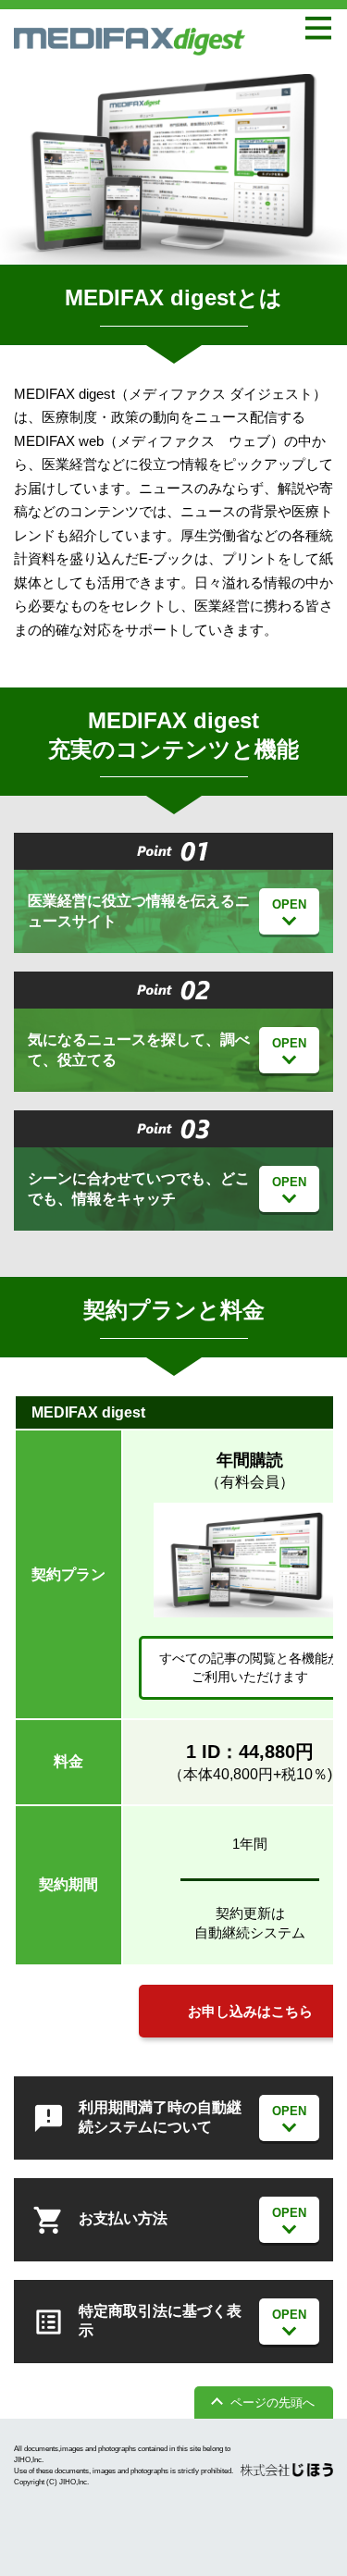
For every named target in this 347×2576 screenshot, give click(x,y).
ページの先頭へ (273, 2403)
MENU (319, 28)
